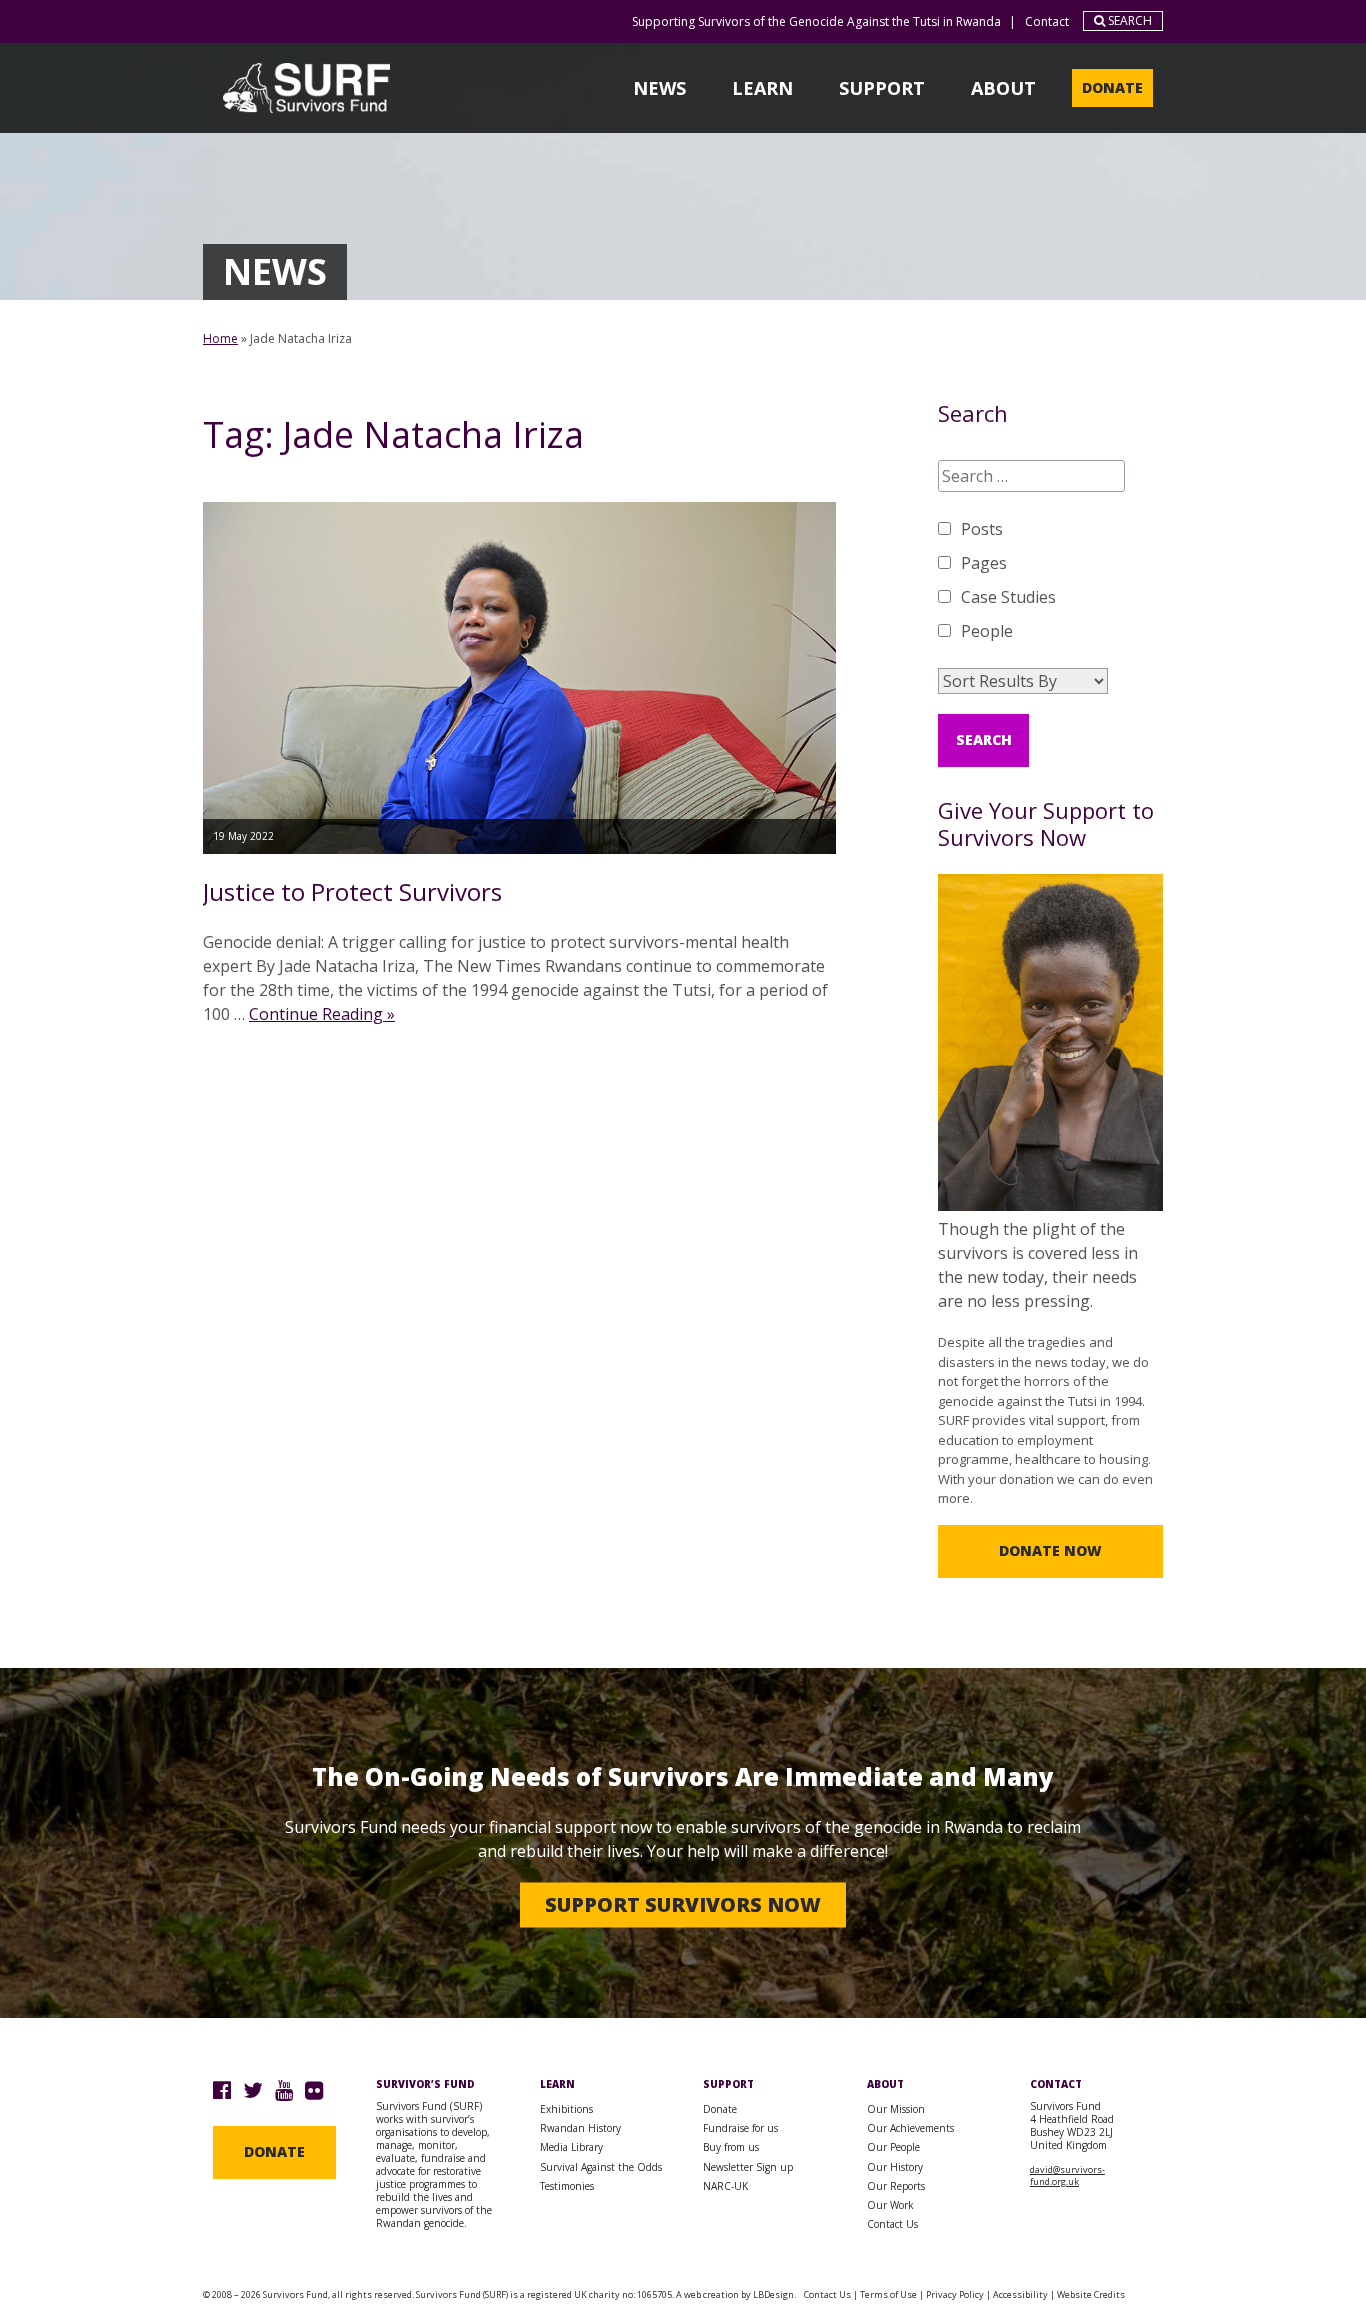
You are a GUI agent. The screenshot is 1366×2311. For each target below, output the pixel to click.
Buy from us (731, 2147)
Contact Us (892, 2224)
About (1003, 88)
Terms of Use (888, 2294)
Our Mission (896, 2109)
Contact (1047, 21)
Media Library (571, 2147)
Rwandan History (580, 2128)
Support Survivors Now (683, 1904)
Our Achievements (910, 2128)
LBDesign (773, 2294)
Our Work (890, 2205)
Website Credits (1091, 2294)
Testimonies (567, 2186)
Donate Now (1050, 1550)
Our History (895, 2167)
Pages (984, 563)
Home (220, 338)
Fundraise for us (740, 2128)
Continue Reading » (322, 1014)
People (987, 631)
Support (882, 88)
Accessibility (1020, 2294)
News (659, 88)
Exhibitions (566, 2109)
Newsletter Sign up (748, 2167)
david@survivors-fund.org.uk (1067, 2175)
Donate (1112, 87)
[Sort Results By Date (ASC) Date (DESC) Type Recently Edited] (1023, 681)
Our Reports (896, 2186)
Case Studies (1008, 597)
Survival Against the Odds (601, 2167)
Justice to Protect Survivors (352, 891)
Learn (762, 88)
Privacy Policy (955, 2294)
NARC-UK (725, 2186)
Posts (982, 529)
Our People (893, 2147)
